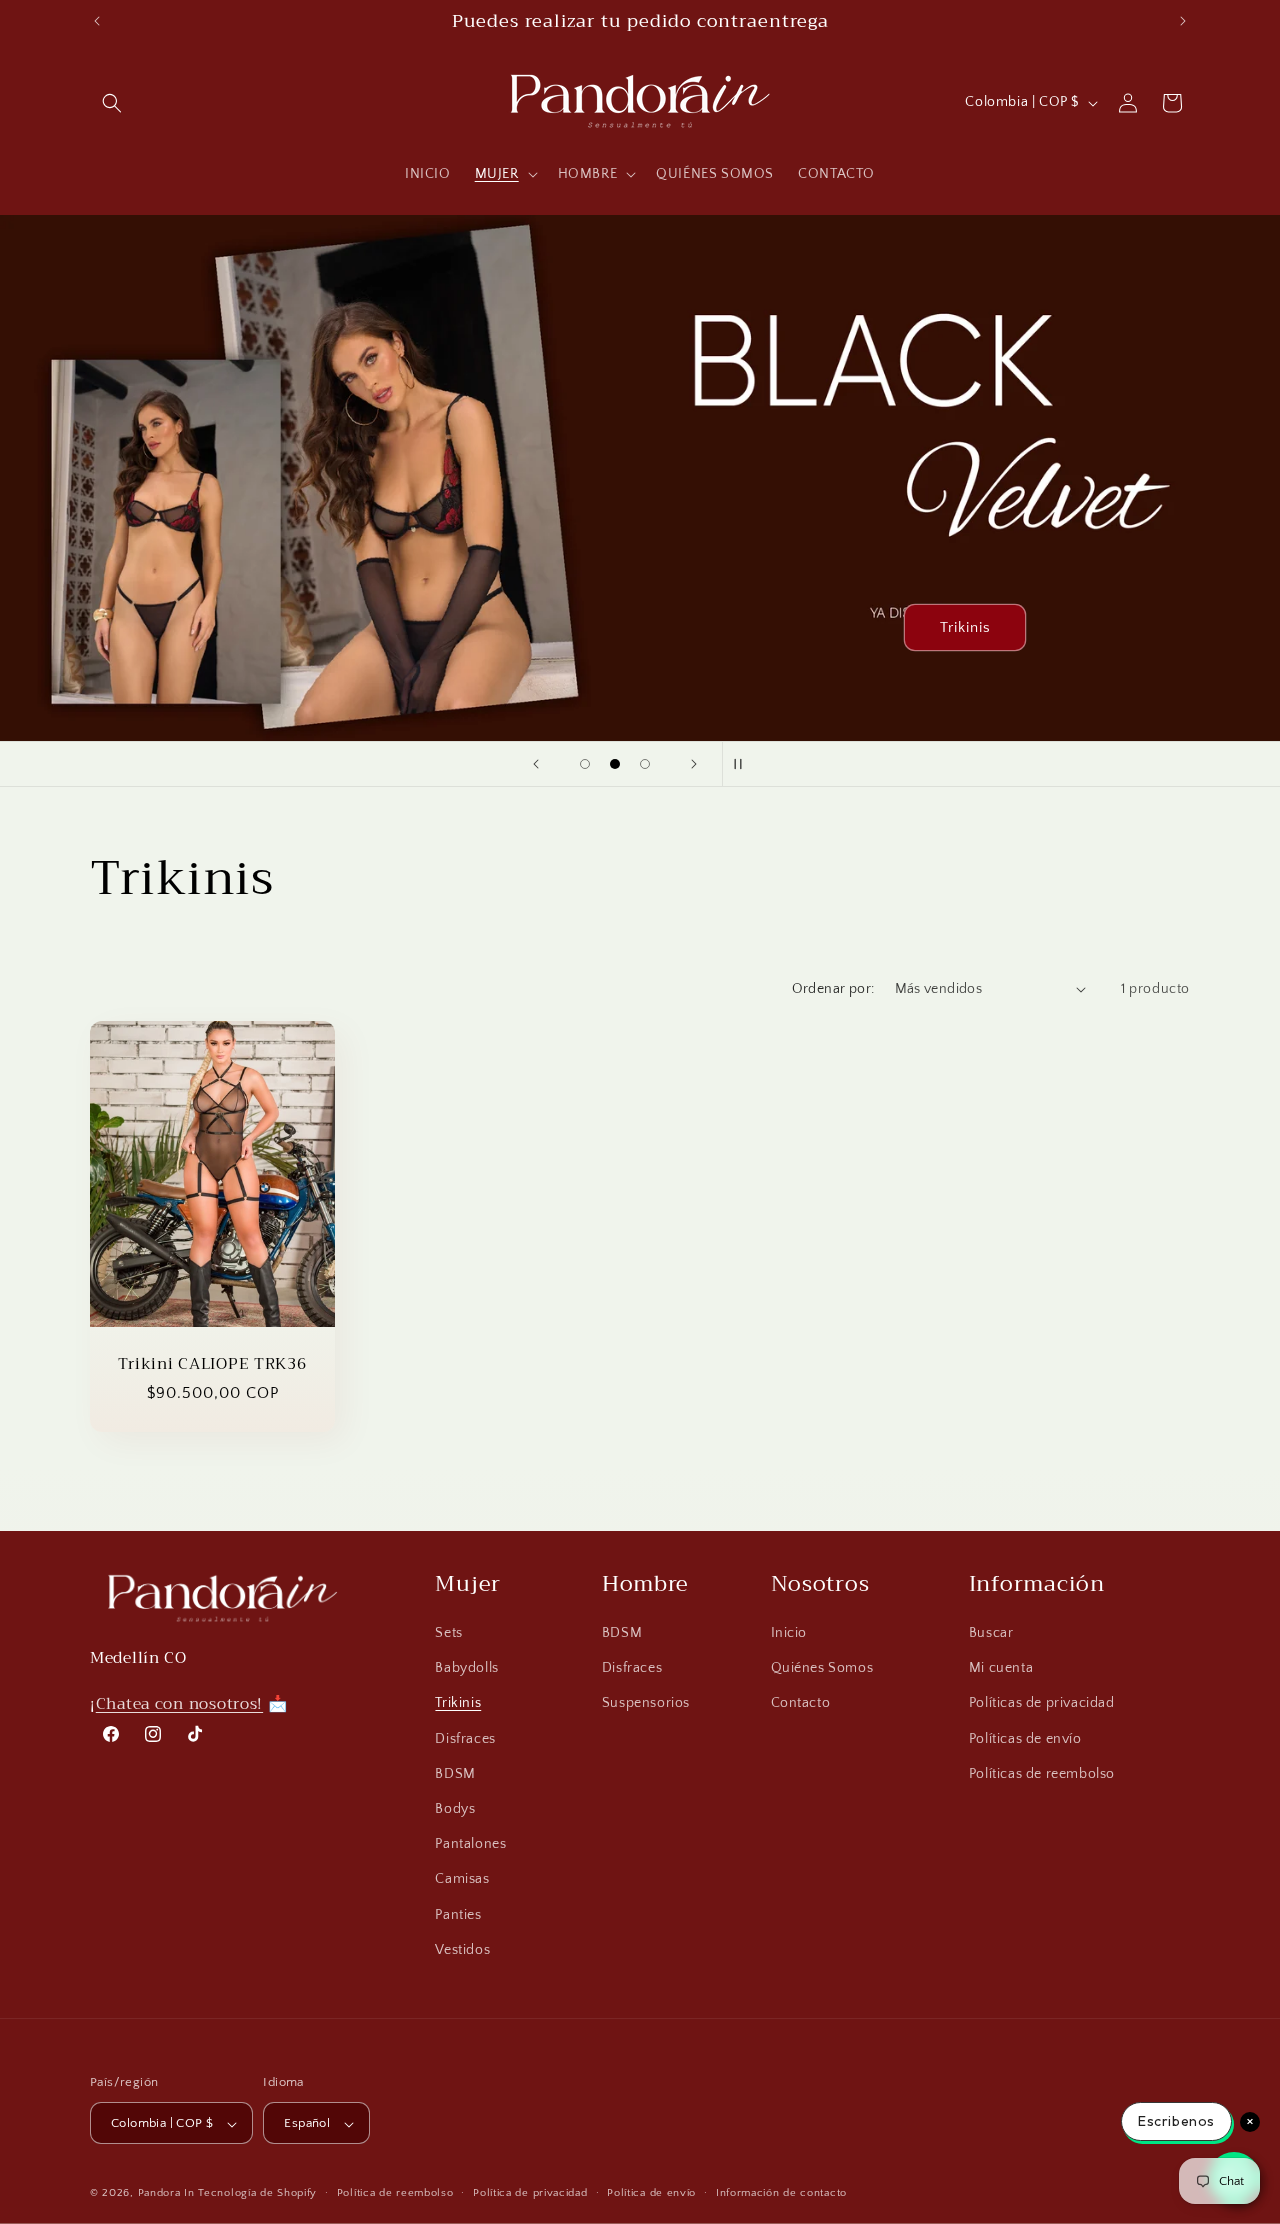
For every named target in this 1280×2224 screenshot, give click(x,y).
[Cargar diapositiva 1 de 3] (585, 764)
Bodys (455, 1809)
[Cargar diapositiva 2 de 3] (615, 764)
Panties (458, 1915)
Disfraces (465, 1739)
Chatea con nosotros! (179, 1703)
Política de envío (651, 2194)
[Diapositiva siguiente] (694, 764)
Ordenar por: (833, 989)
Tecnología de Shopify (257, 2194)
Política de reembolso (395, 2194)
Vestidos (462, 1950)
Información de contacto (781, 2194)
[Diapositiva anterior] (536, 764)
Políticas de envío (1025, 1739)
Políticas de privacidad (1042, 1704)
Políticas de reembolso (1042, 1774)
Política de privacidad (530, 2194)
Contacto (801, 1704)
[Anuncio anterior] (97, 21)
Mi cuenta (1001, 1669)
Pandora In (166, 2194)
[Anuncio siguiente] (1183, 21)
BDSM (455, 1774)
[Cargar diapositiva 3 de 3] (645, 764)
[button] (112, 103)
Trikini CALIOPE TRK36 (212, 1363)
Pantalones (470, 1844)
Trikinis (965, 626)
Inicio (789, 1633)
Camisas (462, 1880)
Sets (448, 1633)
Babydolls (466, 1669)
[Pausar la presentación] (744, 764)
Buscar (991, 1633)
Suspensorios (646, 1704)
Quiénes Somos (822, 1669)
